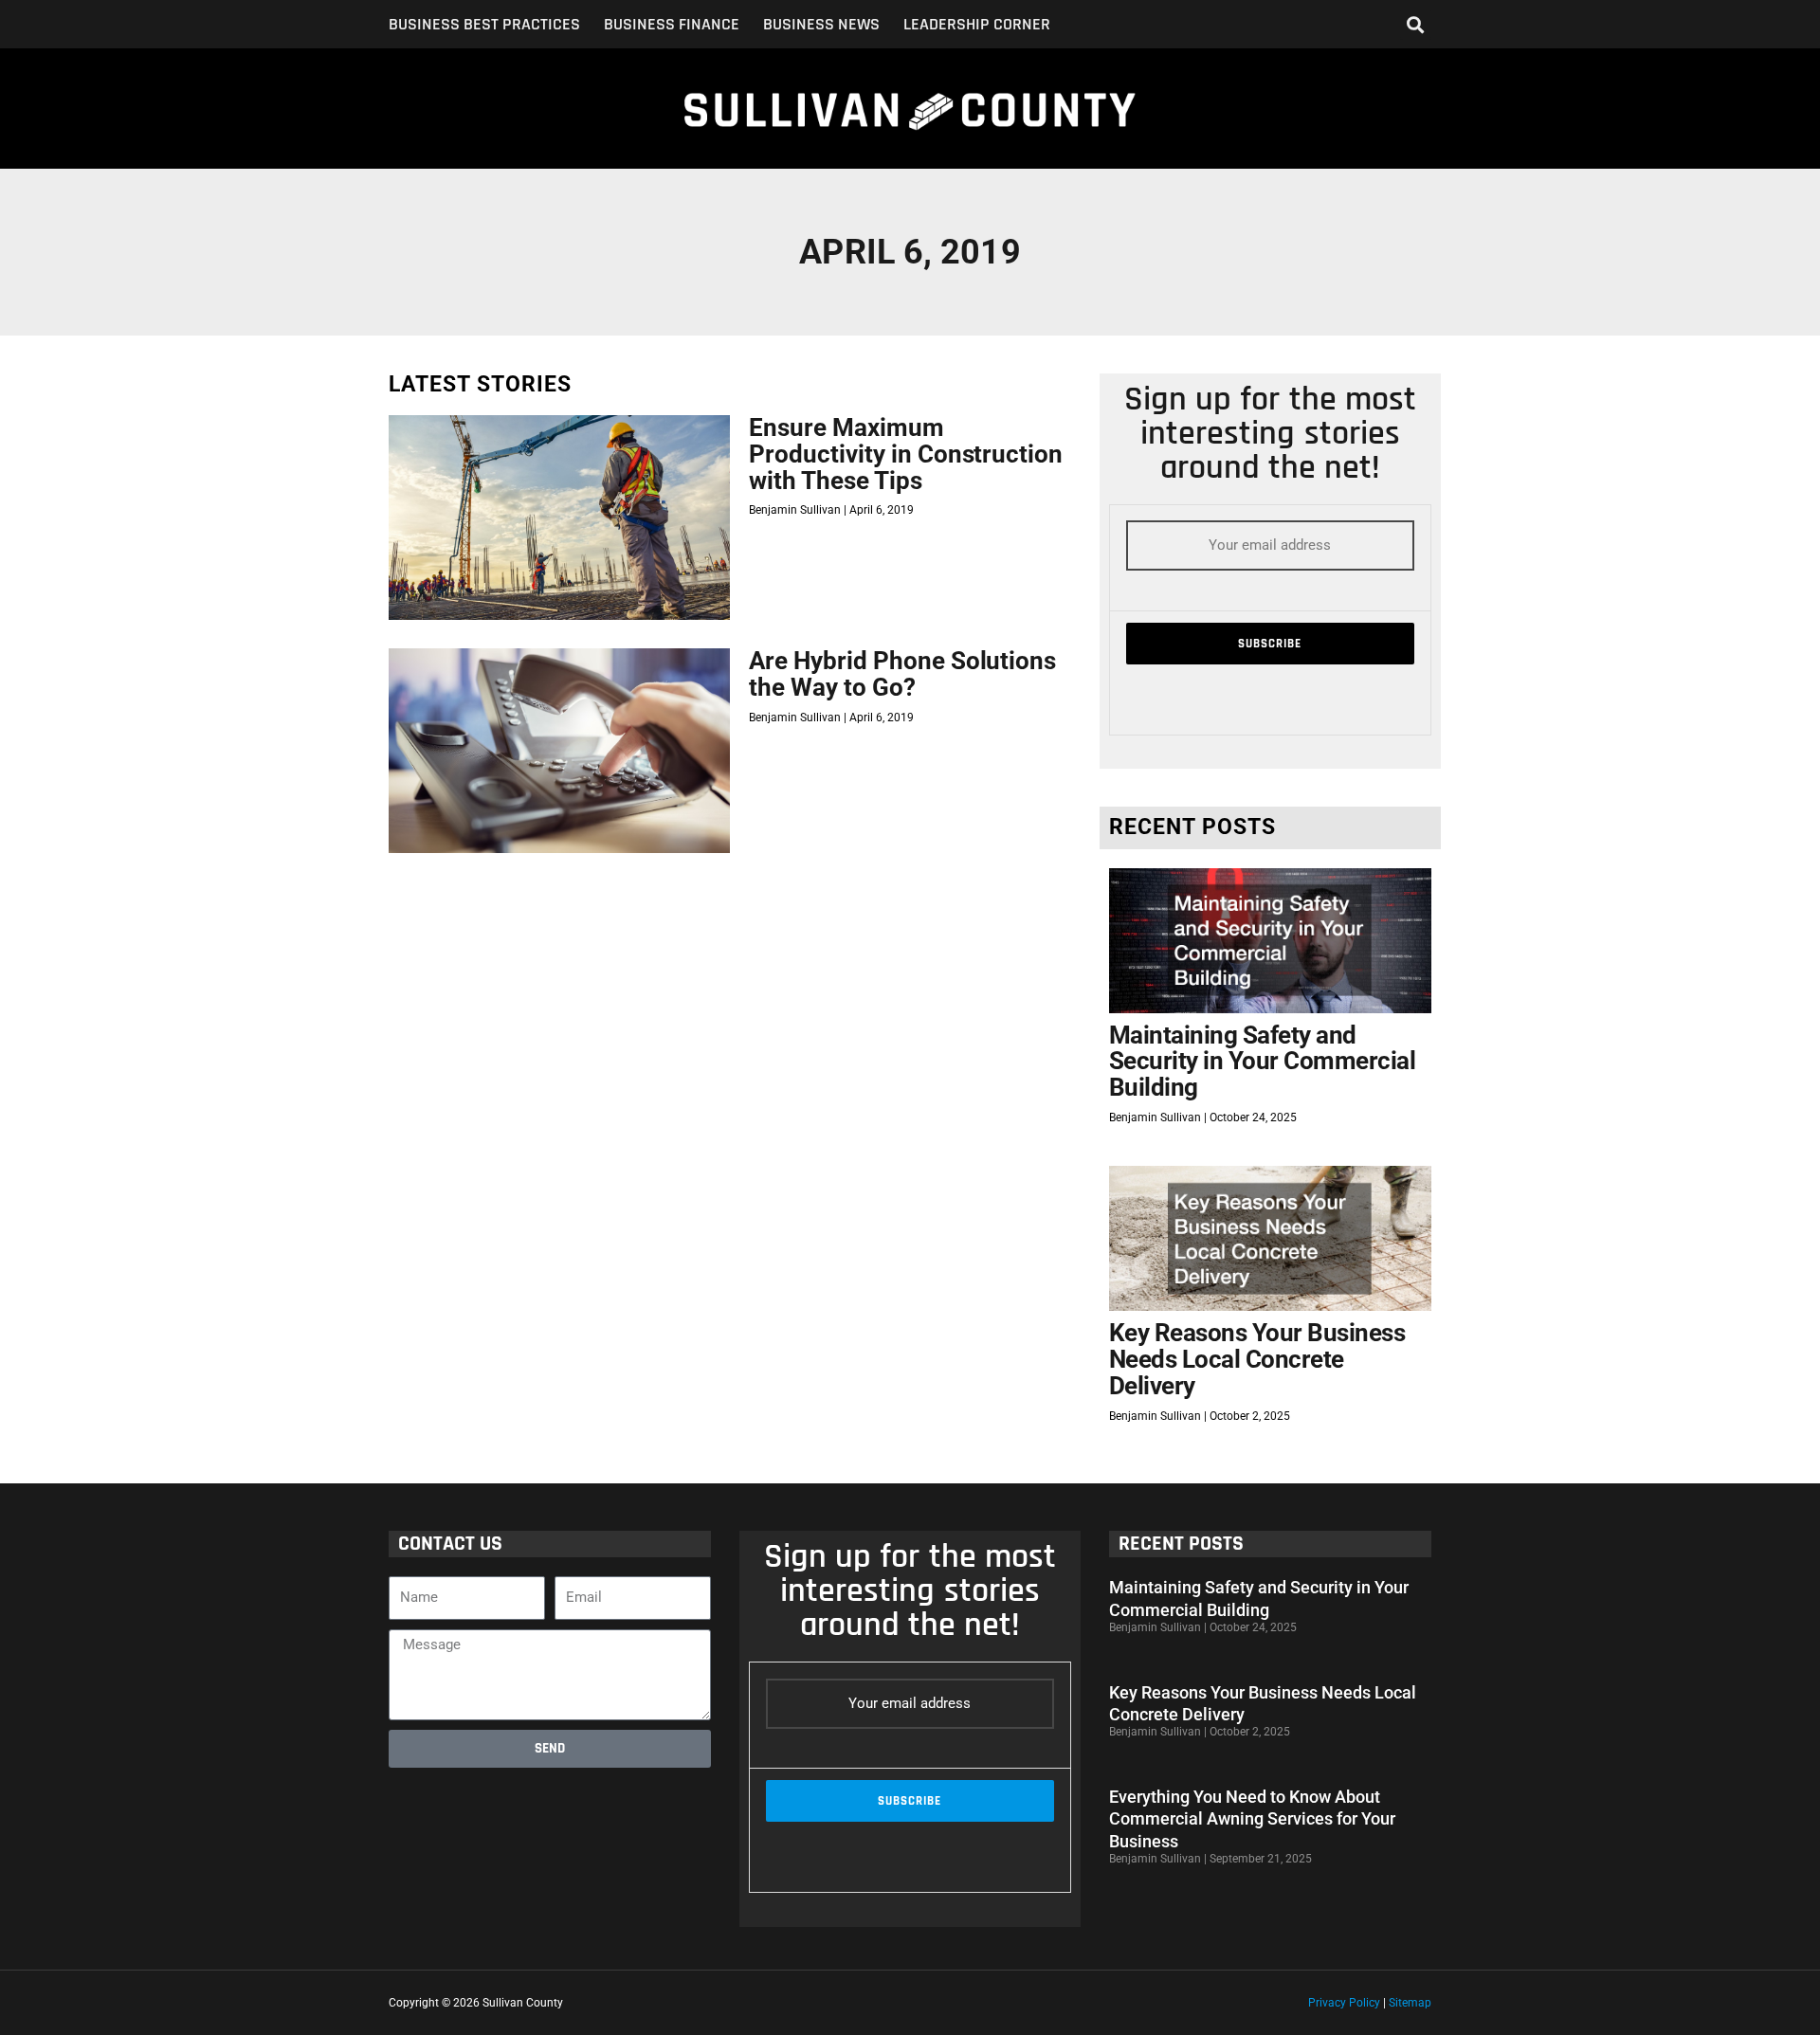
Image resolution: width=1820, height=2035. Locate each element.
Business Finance (672, 25)
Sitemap (1410, 2003)
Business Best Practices (484, 25)
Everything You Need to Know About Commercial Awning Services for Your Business (1252, 1819)
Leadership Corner (977, 25)
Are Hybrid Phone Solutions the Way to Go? (902, 674)
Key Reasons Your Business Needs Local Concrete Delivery (1257, 1359)
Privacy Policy (1344, 2003)
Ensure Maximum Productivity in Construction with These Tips (906, 454)
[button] (1416, 24)
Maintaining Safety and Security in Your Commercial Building (1263, 1061)
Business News (821, 25)
